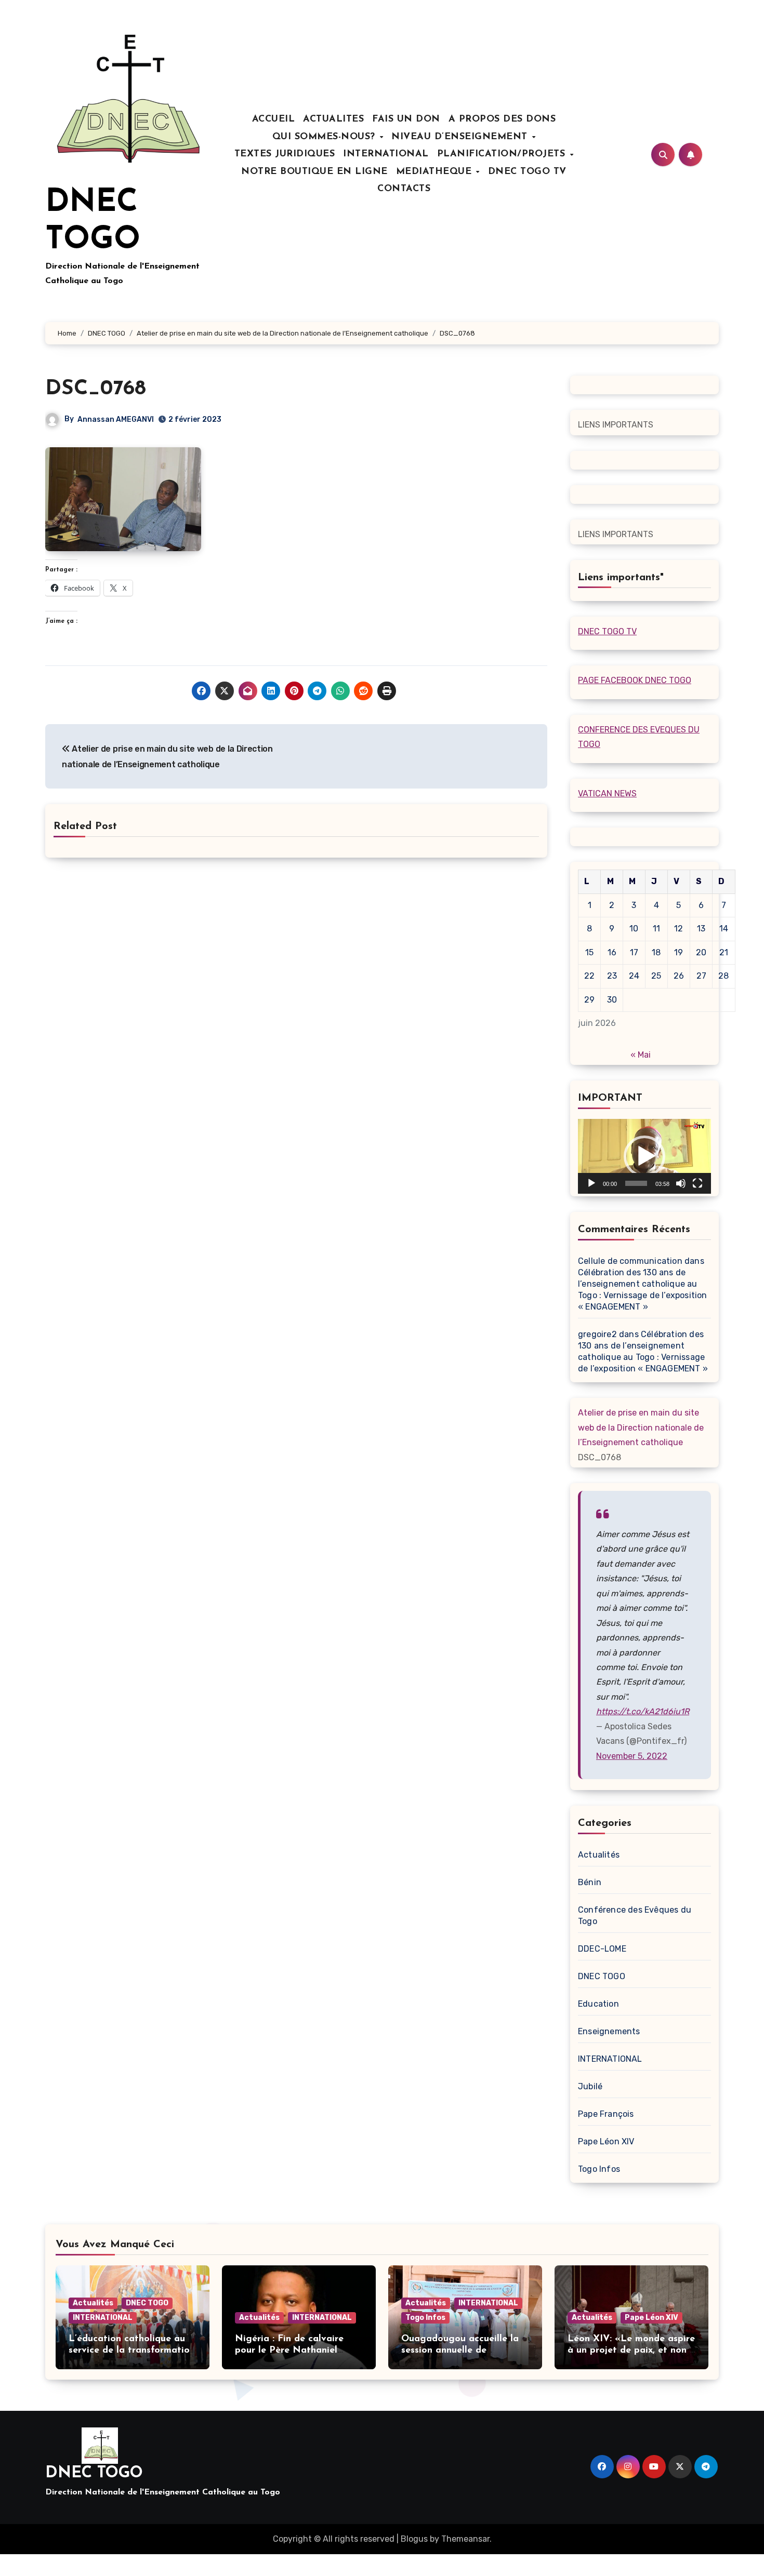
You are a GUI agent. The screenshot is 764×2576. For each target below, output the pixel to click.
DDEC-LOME (602, 1949)
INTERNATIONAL (386, 154)
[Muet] (681, 1183)
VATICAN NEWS (607, 793)
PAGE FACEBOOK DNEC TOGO (635, 680)
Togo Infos (599, 2169)
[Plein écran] (697, 1183)
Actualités (599, 1855)
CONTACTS (404, 189)
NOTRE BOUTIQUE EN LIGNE (314, 172)
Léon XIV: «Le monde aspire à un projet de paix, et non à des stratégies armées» (631, 2350)
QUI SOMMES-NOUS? (326, 137)
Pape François (606, 2114)
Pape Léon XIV (606, 2141)
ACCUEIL (274, 119)
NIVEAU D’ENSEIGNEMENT (461, 137)
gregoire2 (597, 1334)
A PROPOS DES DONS (502, 119)
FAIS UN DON (406, 119)
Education (598, 2004)
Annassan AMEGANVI (116, 419)
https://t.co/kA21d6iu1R (643, 1711)
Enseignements (609, 2031)
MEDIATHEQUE (436, 172)
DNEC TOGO (602, 1976)
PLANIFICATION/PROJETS (503, 154)
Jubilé (590, 2086)
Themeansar (465, 2539)
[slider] (636, 1183)
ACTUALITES (333, 119)
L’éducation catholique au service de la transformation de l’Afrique (132, 2350)
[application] (644, 1156)
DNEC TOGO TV (527, 172)
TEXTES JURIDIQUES (285, 154)
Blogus (414, 2539)
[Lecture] (591, 1183)
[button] (644, 1156)
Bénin (590, 1882)
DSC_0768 (96, 389)
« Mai (641, 1055)
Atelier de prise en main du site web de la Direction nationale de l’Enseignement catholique (641, 1427)
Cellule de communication (630, 1261)
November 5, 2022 (632, 1756)
